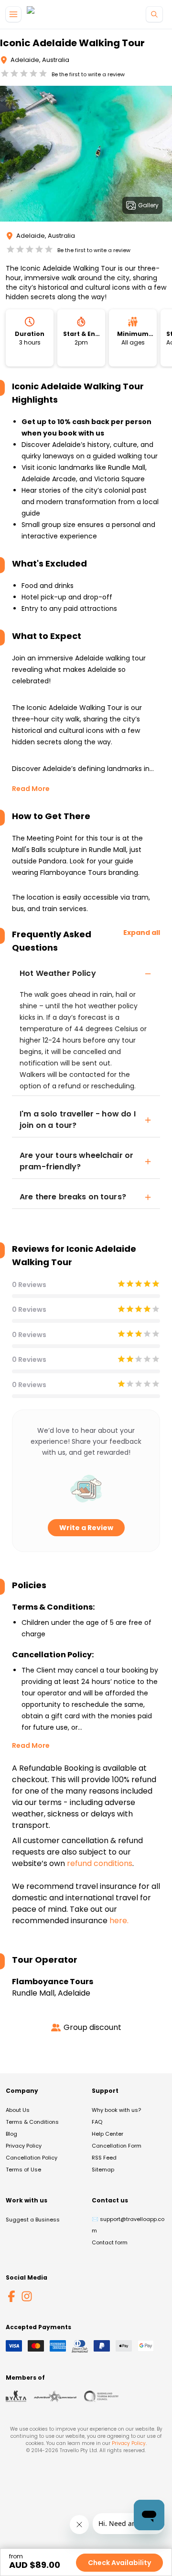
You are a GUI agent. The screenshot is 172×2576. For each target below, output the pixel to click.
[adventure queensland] (55, 2396)
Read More (31, 789)
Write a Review (86, 1528)
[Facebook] (11, 2296)
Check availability (119, 2563)
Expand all (142, 933)
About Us (18, 2110)
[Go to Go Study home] (48, 15)
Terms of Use (23, 2170)
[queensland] (101, 2396)
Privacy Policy (24, 2146)
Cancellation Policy (32, 2158)
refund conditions (100, 1863)
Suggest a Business (33, 2220)
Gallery (148, 205)
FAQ (97, 2122)
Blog (11, 2134)
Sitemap (103, 2170)
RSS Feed (104, 2158)
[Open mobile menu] (13, 14)
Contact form (110, 2242)
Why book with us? (116, 2110)
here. (119, 1921)
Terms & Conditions (32, 2122)
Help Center (107, 2134)
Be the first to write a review (88, 74)
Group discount (92, 2027)
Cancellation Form (117, 2146)
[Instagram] (27, 2296)
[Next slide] (164, 155)
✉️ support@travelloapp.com (128, 2225)
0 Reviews (29, 1285)
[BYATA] (16, 2396)
